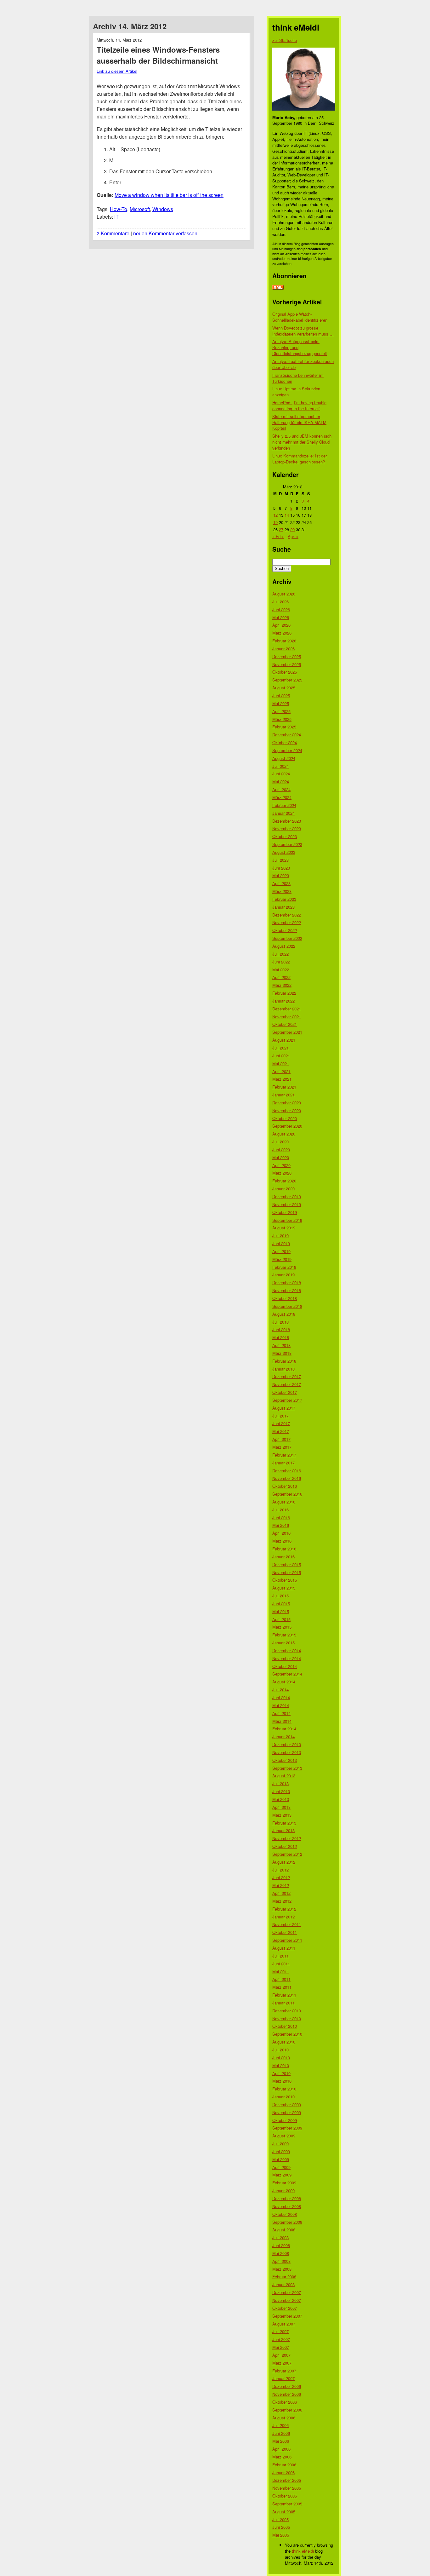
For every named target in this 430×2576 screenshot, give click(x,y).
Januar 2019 (283, 1275)
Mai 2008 (281, 2253)
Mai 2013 (281, 1799)
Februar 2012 (284, 1909)
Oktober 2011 (285, 1932)
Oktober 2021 (285, 1024)
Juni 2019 (281, 1243)
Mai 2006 (281, 2441)
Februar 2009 (284, 2183)
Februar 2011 (284, 1995)
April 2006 (281, 2449)
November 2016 (287, 1478)
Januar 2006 (283, 2472)
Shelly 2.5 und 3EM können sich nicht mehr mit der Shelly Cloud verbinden (302, 442)
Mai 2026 (281, 617)
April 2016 (281, 1533)
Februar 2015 (284, 1635)
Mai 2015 (281, 1611)
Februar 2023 (284, 899)
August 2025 (284, 688)
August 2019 (284, 1228)
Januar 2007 (283, 2378)
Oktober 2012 (285, 1846)
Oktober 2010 (285, 2026)
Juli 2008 (280, 2237)
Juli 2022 (280, 954)
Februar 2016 (284, 1549)
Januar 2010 (283, 2097)
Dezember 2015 (287, 1564)
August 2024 (284, 758)
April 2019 (281, 1251)
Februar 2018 (284, 1361)
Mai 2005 (281, 2535)
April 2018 (281, 1345)
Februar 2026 (284, 641)
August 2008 (284, 2230)
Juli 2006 (280, 2425)
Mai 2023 (281, 875)
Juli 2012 (280, 1870)
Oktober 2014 (285, 1666)
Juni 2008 (281, 2245)
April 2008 (281, 2261)
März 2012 (282, 1901)
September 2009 (287, 2128)
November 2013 (287, 1752)
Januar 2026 (283, 649)
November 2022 (287, 922)
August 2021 (284, 1040)
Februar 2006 (284, 2465)
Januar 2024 (283, 813)
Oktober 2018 (285, 1298)
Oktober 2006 (285, 2402)
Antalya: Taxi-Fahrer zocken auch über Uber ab (303, 364)
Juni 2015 (281, 1604)
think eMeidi (303, 2551)
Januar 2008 (283, 2284)
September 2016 (287, 1494)
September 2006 (287, 2410)
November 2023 (287, 828)
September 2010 (287, 2034)
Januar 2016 (283, 1557)
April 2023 (281, 883)
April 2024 (281, 789)
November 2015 (287, 1572)
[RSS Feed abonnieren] (278, 288)
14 (287, 515)
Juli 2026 (280, 602)
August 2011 (284, 1948)
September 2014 (287, 1674)
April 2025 (281, 711)
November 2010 (287, 2018)
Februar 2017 (284, 1455)
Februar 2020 (284, 1181)
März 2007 (282, 2363)
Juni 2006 (281, 2433)
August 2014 (284, 1682)
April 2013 (281, 1807)
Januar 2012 (283, 1917)
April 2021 (281, 1071)
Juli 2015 (280, 1596)
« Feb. (278, 536)
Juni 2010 (281, 2058)
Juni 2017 (281, 1423)
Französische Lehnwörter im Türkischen (298, 378)
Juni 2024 (281, 774)
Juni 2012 (281, 1877)
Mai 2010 (281, 2065)
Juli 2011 (280, 1956)
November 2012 (287, 1838)
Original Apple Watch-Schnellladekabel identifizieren (300, 317)
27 (281, 529)
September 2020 (287, 1126)
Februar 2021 (284, 1087)
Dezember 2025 (287, 656)
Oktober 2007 (285, 2308)
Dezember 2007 (287, 2292)
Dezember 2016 (287, 1471)
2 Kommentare (113, 233)
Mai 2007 (281, 2347)
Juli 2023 (280, 860)
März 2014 (282, 1721)
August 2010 (284, 2042)
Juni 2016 (281, 1518)
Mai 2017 (281, 1431)
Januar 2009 (283, 2191)
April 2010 (281, 2073)
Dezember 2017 (287, 1376)
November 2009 (287, 2112)
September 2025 (287, 680)
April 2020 (281, 1165)
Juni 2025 (281, 696)
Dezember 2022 (287, 915)
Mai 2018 (281, 1337)
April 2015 (281, 1619)
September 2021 (287, 1032)
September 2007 (287, 2316)
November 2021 (287, 1017)
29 (292, 529)
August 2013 (284, 1776)
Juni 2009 (281, 2151)
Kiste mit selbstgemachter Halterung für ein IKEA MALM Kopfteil (299, 422)
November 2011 (287, 1924)
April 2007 (281, 2355)
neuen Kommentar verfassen (165, 233)
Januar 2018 (283, 1369)
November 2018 (287, 1290)
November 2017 (287, 1384)
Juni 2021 (281, 1056)
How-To (119, 209)
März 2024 (282, 797)
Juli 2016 (280, 1510)
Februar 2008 (284, 2277)
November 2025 (287, 664)
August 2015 (284, 1588)
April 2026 (281, 625)
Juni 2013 (281, 1791)
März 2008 (282, 2269)
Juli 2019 (280, 1236)
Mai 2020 (281, 1157)
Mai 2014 (281, 1705)
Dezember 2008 (287, 2198)
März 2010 (282, 2081)
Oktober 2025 (285, 672)
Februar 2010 (284, 2089)
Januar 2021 (283, 1095)
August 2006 (284, 2418)
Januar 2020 (283, 1189)
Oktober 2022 (285, 930)
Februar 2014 (284, 1729)
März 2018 (282, 1353)
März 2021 (282, 1079)
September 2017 (287, 1400)
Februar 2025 (284, 727)
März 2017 (282, 1447)
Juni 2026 (281, 609)
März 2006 (282, 2457)
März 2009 (282, 2175)
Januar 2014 (283, 1736)
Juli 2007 (280, 2331)
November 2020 (287, 1110)
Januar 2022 (283, 1001)
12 (275, 515)
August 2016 (284, 1502)
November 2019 (287, 1204)
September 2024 (287, 750)
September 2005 (287, 2504)
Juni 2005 (281, 2527)
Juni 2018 (281, 1329)
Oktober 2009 (285, 2120)
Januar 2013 (283, 1830)
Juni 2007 (281, 2339)
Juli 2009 (280, 2144)
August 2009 (284, 2136)
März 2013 (282, 1815)
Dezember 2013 (287, 1744)
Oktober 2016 (285, 1486)
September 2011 (287, 1940)
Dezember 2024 (287, 735)
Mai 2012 (281, 1885)
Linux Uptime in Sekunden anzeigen (296, 392)
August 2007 (284, 2324)
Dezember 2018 (287, 1282)
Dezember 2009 (287, 2104)
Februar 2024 (284, 805)
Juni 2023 (281, 868)
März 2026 (282, 633)
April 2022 (281, 977)
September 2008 (287, 2222)
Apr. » (293, 536)
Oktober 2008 (285, 2214)
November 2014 (287, 1658)
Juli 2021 (280, 1048)
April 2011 (281, 1979)
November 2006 (287, 2394)
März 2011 (282, 1987)
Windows (163, 209)
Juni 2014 (281, 1697)
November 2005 (287, 2488)
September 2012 (287, 1854)
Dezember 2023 (287, 821)
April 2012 (281, 1893)
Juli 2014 (280, 1690)
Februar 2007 (284, 2371)
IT (116, 217)
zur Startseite (285, 40)
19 (275, 522)
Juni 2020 (281, 1150)
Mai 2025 (281, 703)
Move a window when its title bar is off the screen (169, 195)
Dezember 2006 (287, 2386)
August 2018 (284, 1314)
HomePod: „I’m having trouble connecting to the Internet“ (299, 405)
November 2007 (287, 2300)
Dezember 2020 (287, 1103)
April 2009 (281, 2167)
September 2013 (287, 1768)
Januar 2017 (283, 1463)
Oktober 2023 (285, 836)
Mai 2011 (281, 1972)
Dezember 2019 (287, 1196)
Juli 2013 (280, 1783)
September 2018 (287, 1306)
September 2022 (287, 938)
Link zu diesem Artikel (117, 71)
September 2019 (287, 1220)
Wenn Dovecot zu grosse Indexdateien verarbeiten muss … (303, 331)
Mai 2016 (281, 1525)
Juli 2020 (280, 1142)
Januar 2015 (283, 1643)
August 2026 (284, 594)
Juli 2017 (280, 1416)
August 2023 (284, 852)
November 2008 (287, 2206)
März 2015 (282, 1627)
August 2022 (284, 946)
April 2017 (281, 1439)
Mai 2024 (281, 782)
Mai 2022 (281, 970)
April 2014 (281, 1713)
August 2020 (284, 1134)
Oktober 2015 (285, 1580)
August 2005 (284, 2512)
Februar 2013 (284, 1823)
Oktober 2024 (285, 742)
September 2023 (287, 844)
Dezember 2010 (287, 2011)
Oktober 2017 (285, 1392)
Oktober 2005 (285, 2496)
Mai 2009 (281, 2159)
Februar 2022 (284, 993)
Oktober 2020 (285, 1118)
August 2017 (284, 1408)
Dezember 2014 (287, 1650)
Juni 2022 (281, 962)
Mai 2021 (281, 1064)
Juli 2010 (280, 2050)
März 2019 (282, 1259)
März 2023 (282, 891)
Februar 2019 (284, 1267)
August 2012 (284, 1862)
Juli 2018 (280, 1322)
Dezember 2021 (287, 1009)
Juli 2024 (280, 766)
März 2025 (282, 719)
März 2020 (282, 1173)
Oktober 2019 (285, 1212)
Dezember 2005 (287, 2480)
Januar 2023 (283, 907)
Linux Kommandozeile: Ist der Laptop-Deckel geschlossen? (300, 459)
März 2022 (282, 985)
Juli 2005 (280, 2519)
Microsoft (140, 209)
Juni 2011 (281, 1964)
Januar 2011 (283, 2003)
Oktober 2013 (285, 1760)
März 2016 (282, 1541)
